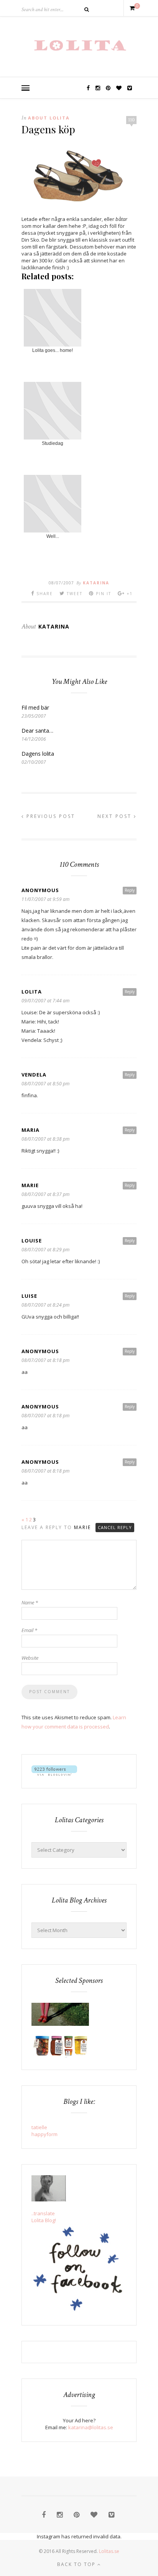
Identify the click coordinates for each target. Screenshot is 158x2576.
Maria (30, 1130)
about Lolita (49, 118)
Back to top (77, 2564)
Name (30, 1602)
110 (131, 120)
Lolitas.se (109, 2551)
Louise (32, 1241)
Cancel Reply (115, 1527)
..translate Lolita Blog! (44, 2217)
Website (30, 1658)
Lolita (32, 992)
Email (29, 1630)
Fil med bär (35, 707)
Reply (130, 890)
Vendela (34, 1075)
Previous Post (50, 816)
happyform (44, 2134)
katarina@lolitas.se (91, 2427)
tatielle (39, 2127)
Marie (30, 1185)
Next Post (116, 816)
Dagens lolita (38, 754)
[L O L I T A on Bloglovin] (54, 1774)
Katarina (96, 583)
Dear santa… (37, 731)
